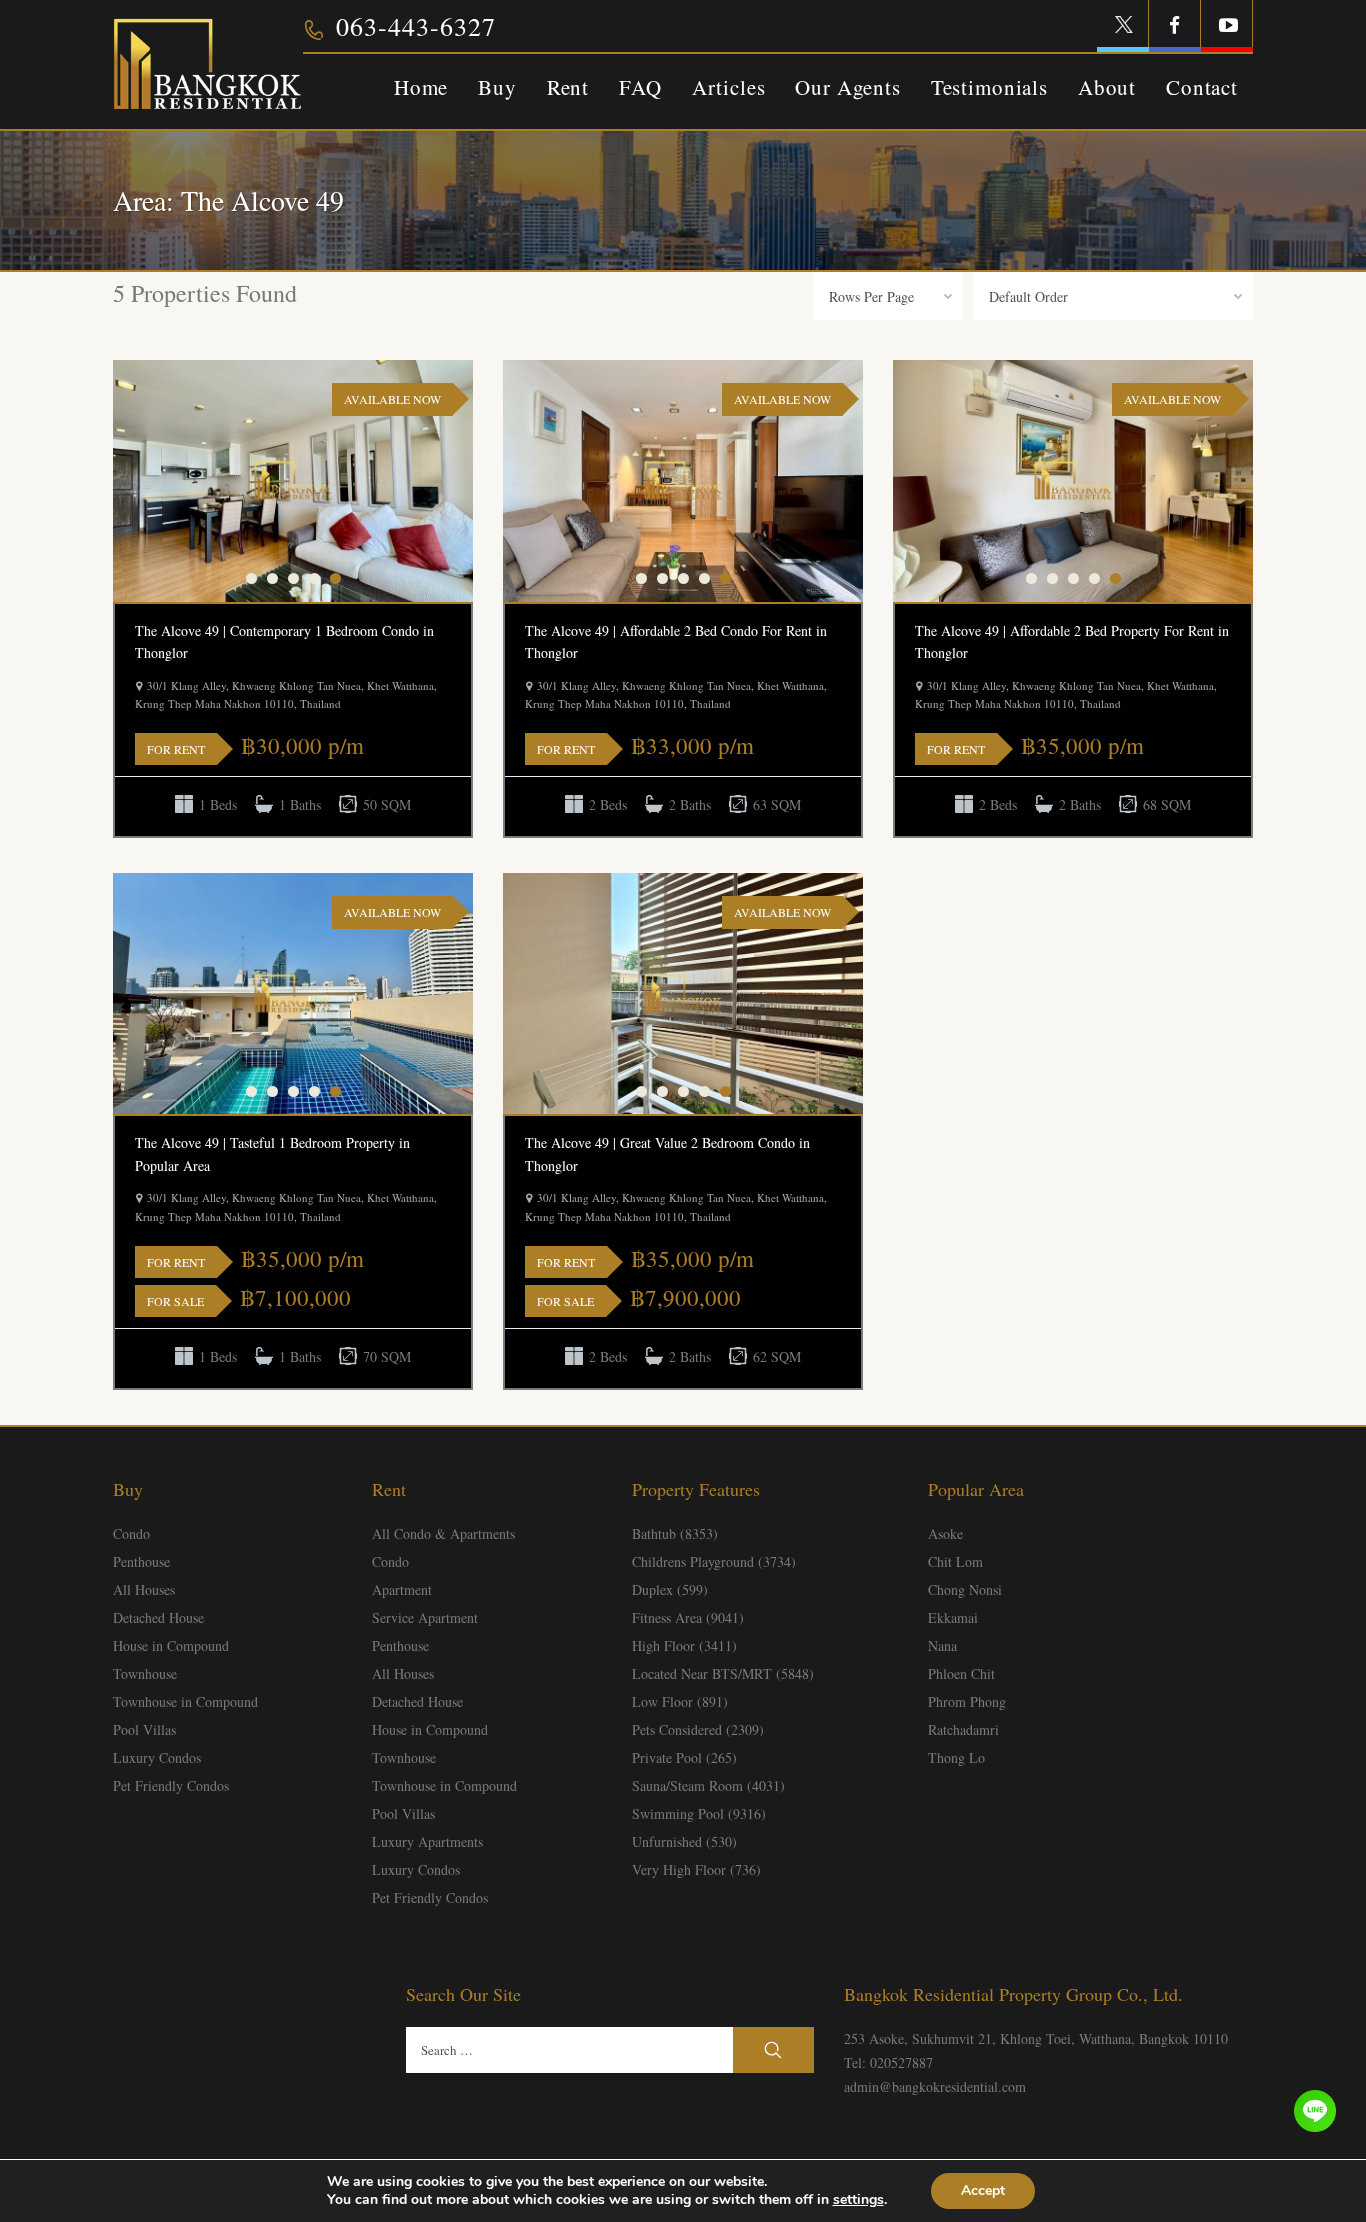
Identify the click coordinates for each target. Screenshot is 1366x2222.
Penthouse (141, 1561)
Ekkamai (953, 1617)
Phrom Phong (967, 1701)
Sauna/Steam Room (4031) (708, 1785)
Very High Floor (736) (696, 1869)
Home (421, 87)
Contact (1202, 87)
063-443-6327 (416, 26)
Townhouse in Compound (185, 1701)
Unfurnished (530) (684, 1841)
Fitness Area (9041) (688, 1617)
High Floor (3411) (684, 1645)
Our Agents (847, 87)
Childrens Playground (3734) (714, 1561)
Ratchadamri (963, 1729)
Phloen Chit (961, 1673)
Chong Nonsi (965, 1589)
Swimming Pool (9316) (699, 1813)
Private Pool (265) (684, 1757)
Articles (729, 87)
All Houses (144, 1589)
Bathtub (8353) (675, 1533)
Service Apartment (425, 1617)
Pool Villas (144, 1729)
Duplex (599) (670, 1589)
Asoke (945, 1533)
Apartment (402, 1589)
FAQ (640, 87)
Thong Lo (956, 1757)
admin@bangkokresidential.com (935, 2086)
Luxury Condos (157, 1757)
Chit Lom (955, 1561)
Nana (942, 1645)
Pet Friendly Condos (171, 1785)
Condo (131, 1533)
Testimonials (989, 87)
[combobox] (888, 296)
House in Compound (171, 1645)
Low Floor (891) (680, 1701)
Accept (983, 2190)
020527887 (901, 2062)
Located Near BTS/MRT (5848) (723, 1673)
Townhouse (145, 1673)
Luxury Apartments (427, 1841)
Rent (568, 87)
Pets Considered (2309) (698, 1729)
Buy (497, 87)
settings (858, 2200)
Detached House (158, 1617)
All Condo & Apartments (443, 1533)
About (1107, 87)
